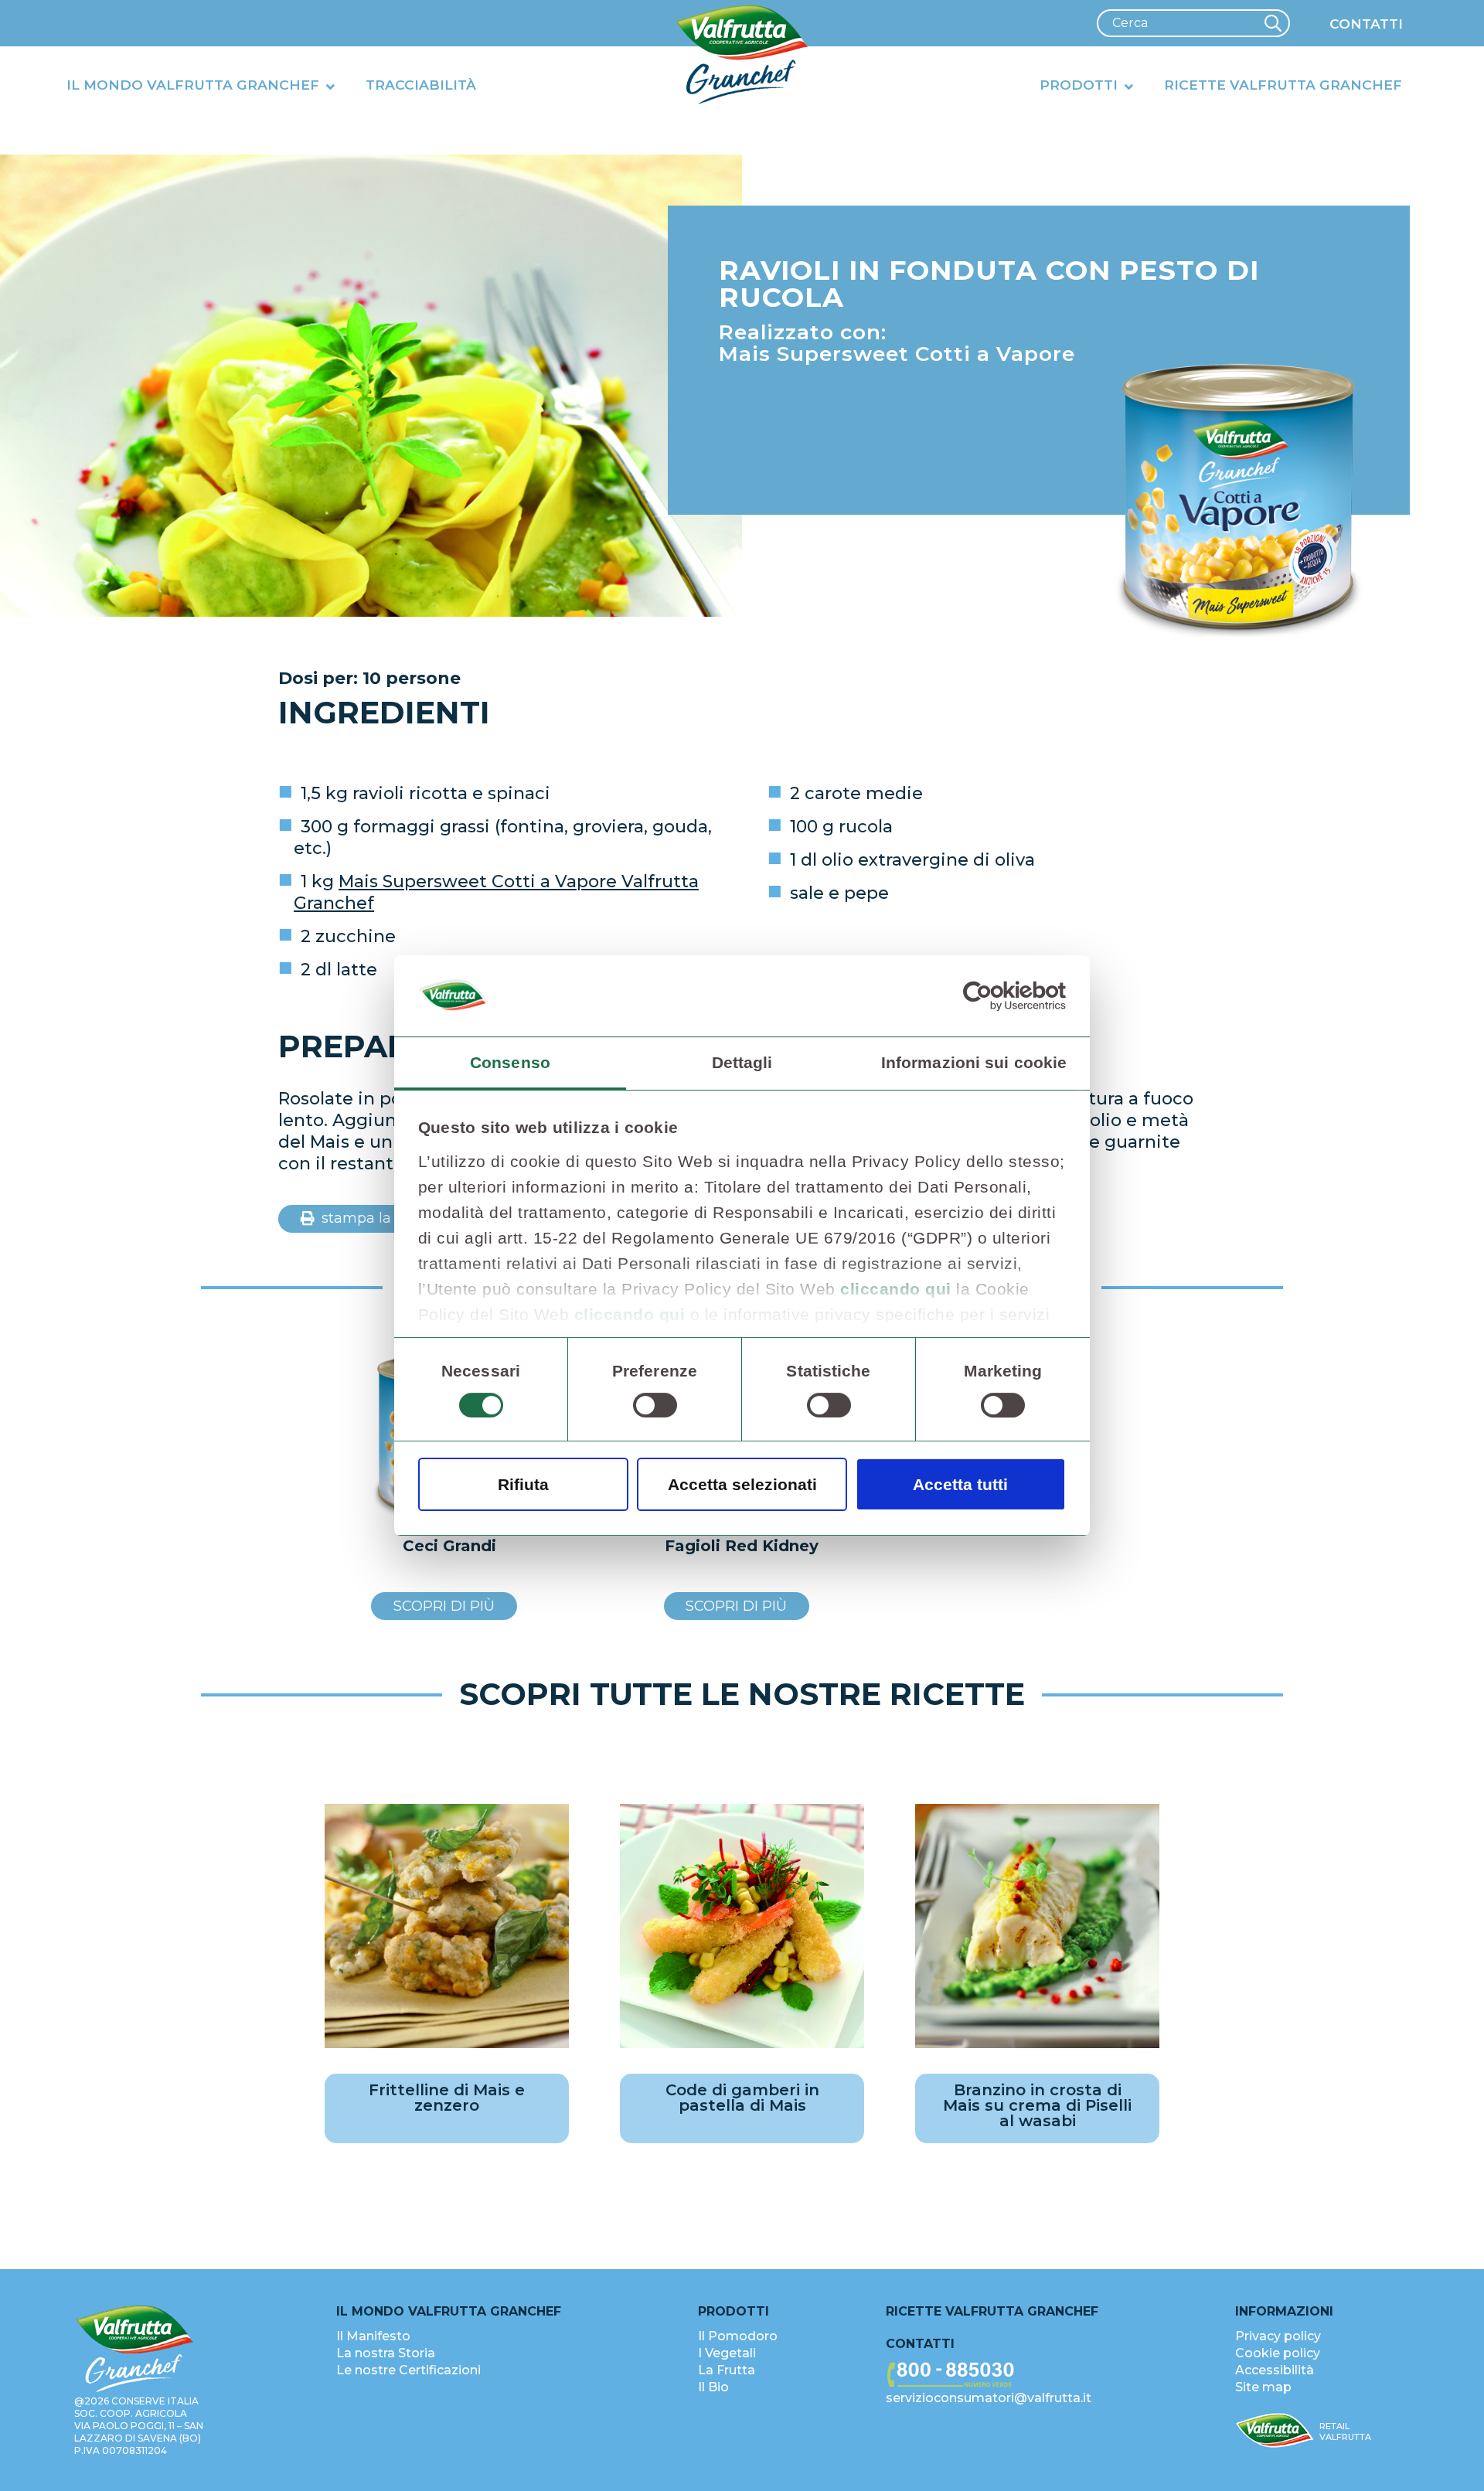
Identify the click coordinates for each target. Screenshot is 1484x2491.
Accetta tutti (960, 1484)
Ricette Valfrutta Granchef (992, 2311)
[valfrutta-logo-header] (742, 55)
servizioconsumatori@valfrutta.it (989, 2398)
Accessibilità (1275, 2370)
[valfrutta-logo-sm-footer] (1275, 2431)
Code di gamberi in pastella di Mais (742, 2098)
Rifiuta (523, 1484)
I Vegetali (727, 2353)
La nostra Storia (386, 2353)
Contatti (920, 2344)
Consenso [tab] (510, 1062)
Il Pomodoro (738, 2336)
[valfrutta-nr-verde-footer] (1042, 2375)
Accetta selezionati (742, 1484)
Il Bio (713, 2387)
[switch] (655, 1405)
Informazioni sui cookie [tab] (974, 1062)
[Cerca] (1273, 23)
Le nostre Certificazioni (408, 2370)
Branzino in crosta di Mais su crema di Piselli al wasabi (1037, 2105)
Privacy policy (1278, 2336)
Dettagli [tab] (742, 1062)
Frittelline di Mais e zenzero (447, 2098)
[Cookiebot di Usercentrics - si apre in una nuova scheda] (998, 996)
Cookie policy (1278, 2353)
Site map (1263, 2387)
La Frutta (727, 2370)
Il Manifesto (373, 2336)
